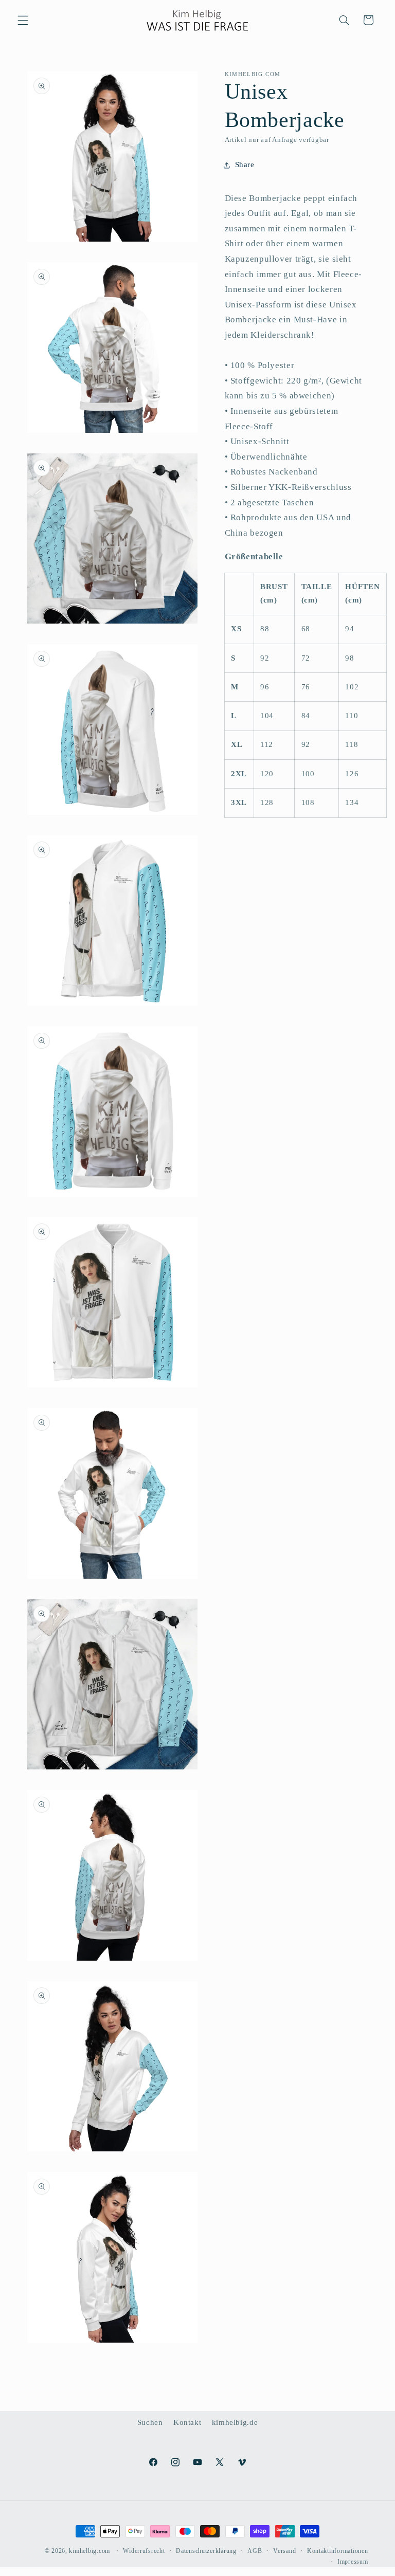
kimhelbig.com (89, 2551)
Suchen (150, 2422)
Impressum (353, 2562)
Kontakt (187, 2422)
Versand (284, 2551)
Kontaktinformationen (338, 2551)
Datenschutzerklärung (206, 2551)
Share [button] (245, 165)
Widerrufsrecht (144, 2551)
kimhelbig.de (235, 2422)
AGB (255, 2551)
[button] (23, 20)
